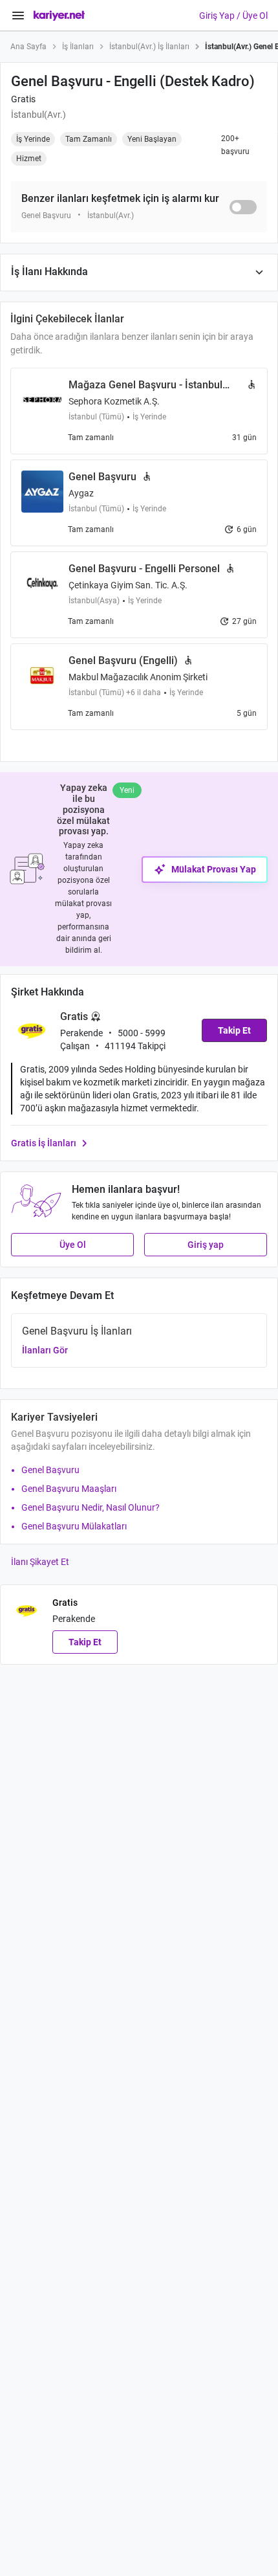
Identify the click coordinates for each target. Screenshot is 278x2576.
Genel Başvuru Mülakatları (74, 1526)
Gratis (23, 99)
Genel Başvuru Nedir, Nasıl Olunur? (91, 1507)
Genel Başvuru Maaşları (69, 1489)
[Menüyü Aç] (18, 16)
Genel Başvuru (50, 1470)
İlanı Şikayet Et (40, 1562)
